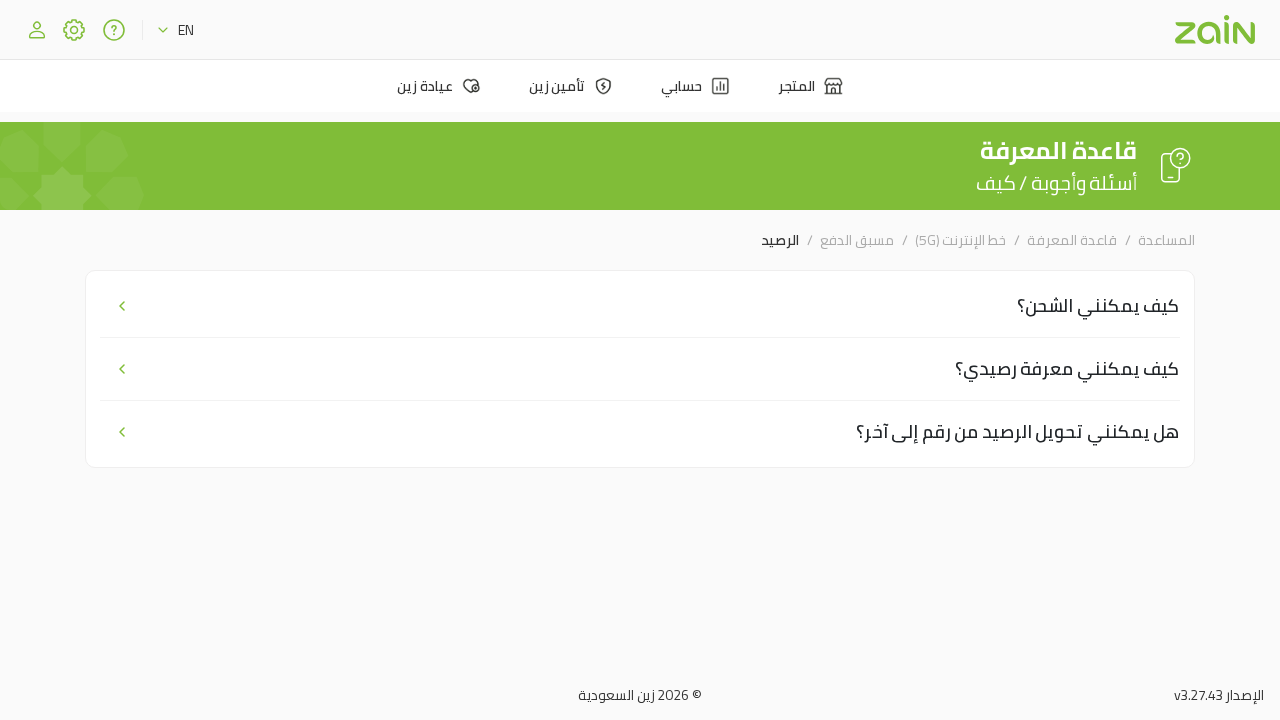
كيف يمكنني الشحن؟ (1098, 305)
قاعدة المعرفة (1072, 240)
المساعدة (1166, 240)
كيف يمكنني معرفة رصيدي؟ (1067, 368)
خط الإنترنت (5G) (960, 240)
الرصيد (780, 240)
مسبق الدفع (857, 240)
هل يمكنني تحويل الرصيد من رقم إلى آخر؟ (1018, 431)
